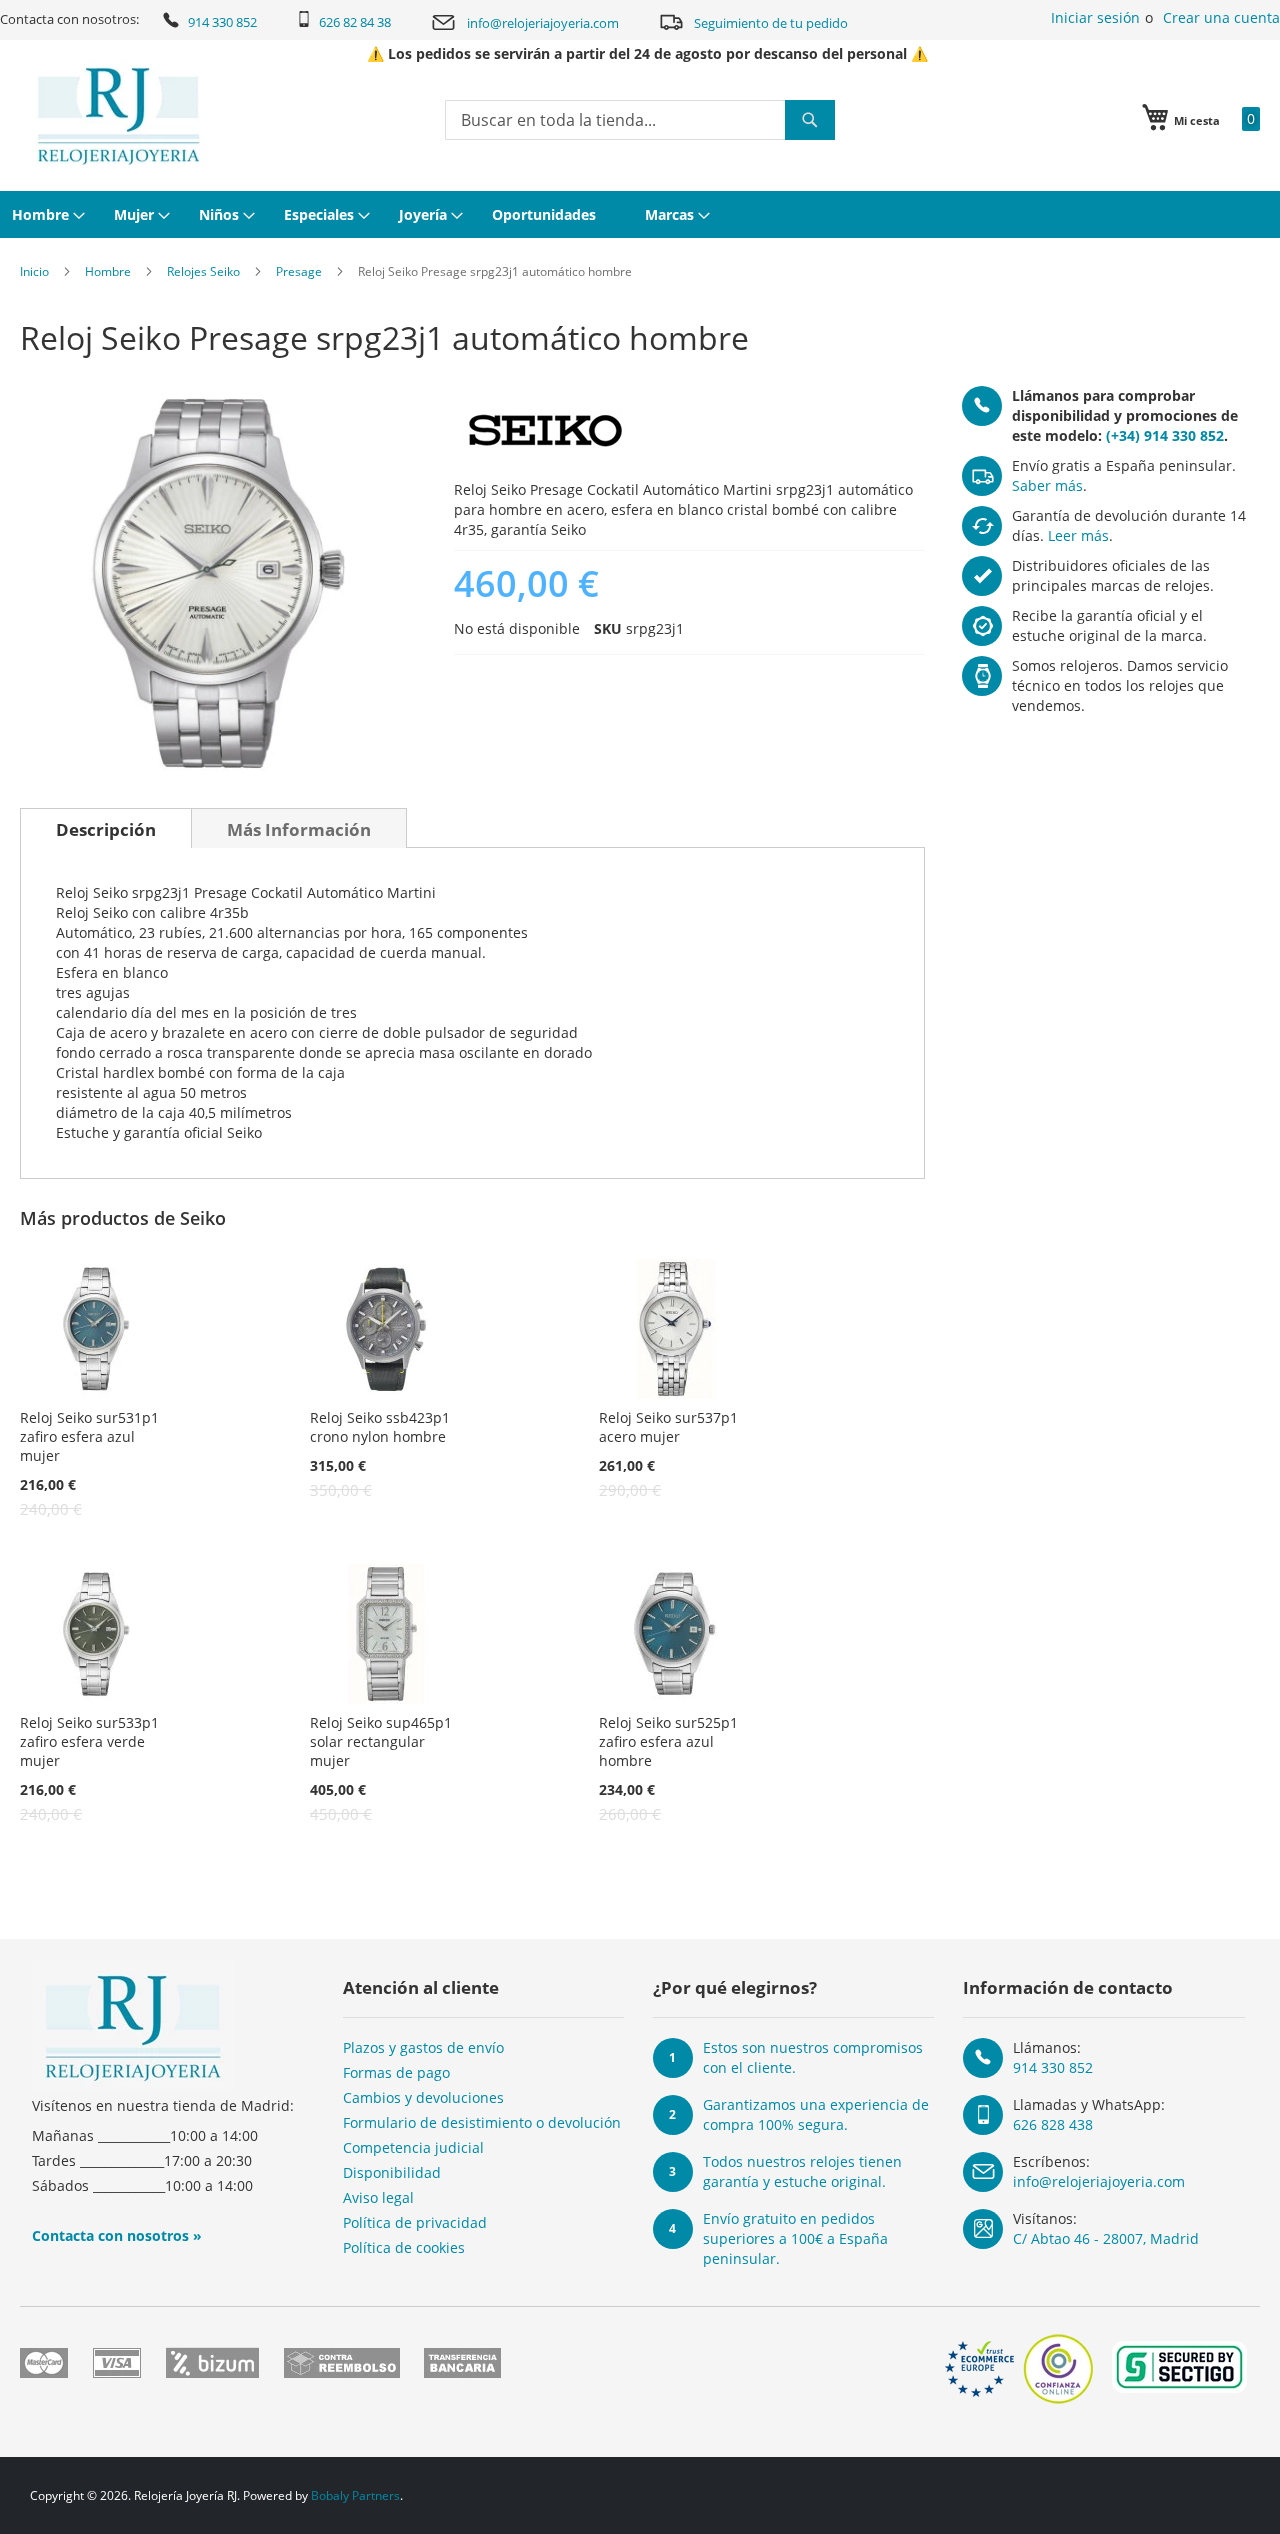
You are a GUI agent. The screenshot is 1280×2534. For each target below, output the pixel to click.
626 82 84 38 (355, 22)
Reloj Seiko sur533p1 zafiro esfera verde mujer (89, 1741)
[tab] (106, 828)
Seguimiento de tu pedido (771, 23)
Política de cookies (404, 2247)
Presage (299, 271)
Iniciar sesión (1095, 17)
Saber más (1047, 485)
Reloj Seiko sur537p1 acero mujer (668, 1427)
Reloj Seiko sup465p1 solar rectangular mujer (381, 1741)
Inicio (34, 271)
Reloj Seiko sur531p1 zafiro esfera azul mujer (89, 1436)
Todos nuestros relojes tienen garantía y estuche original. (802, 2171)
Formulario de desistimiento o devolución (482, 2122)
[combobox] (640, 120)
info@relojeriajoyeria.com (543, 23)
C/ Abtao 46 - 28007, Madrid (1106, 2238)
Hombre (108, 271)
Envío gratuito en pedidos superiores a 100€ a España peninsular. (795, 2238)
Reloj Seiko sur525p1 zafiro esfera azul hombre (668, 1741)
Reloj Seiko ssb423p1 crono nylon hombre (380, 1427)
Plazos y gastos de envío (423, 2047)
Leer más (1078, 535)
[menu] (640, 214)
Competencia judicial (413, 2147)
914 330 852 (222, 22)
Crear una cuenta (1221, 17)
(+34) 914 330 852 (1165, 435)
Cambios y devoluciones (423, 2097)
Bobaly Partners (355, 2495)
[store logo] (118, 116)
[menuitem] (46, 214)
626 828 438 (1053, 2124)
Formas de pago (396, 2072)
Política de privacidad (415, 2222)
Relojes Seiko (203, 271)
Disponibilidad (392, 2172)
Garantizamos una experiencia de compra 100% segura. (816, 2114)
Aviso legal (378, 2197)
